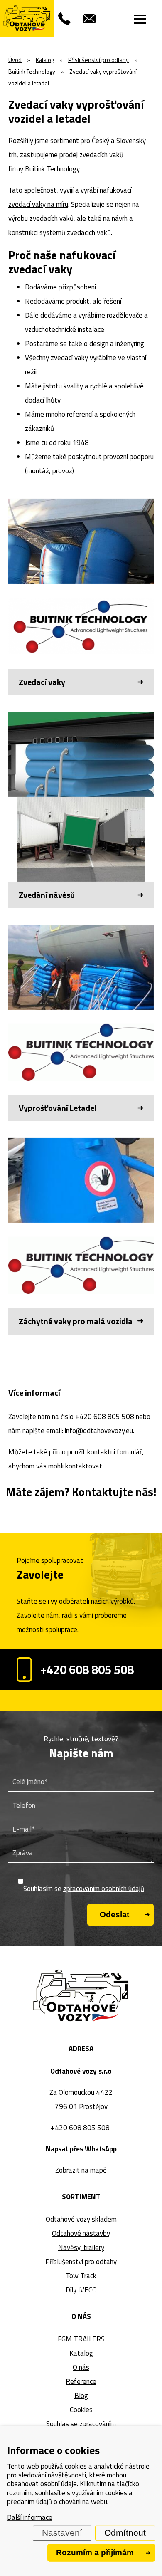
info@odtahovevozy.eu (99, 1431)
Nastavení (62, 2533)
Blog (81, 2396)
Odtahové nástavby (81, 2233)
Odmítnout (125, 2533)
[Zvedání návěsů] (81, 810)
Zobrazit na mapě (81, 2170)
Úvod (15, 60)
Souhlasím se (84, 1889)
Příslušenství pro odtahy (81, 2262)
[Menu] (140, 19)
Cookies (81, 2410)
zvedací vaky (69, 358)
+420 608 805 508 (87, 1669)
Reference (81, 2381)
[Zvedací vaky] (81, 597)
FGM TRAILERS (81, 2339)
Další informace (30, 2517)
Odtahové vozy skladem (81, 2219)
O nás (81, 2367)
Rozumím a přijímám (95, 2553)
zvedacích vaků (101, 155)
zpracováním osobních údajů (104, 1889)
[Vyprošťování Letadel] (81, 1023)
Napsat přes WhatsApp (81, 2149)
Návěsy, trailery (81, 2247)
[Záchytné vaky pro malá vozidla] (81, 1236)
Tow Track (81, 2276)
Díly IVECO (81, 2290)
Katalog (81, 2353)
